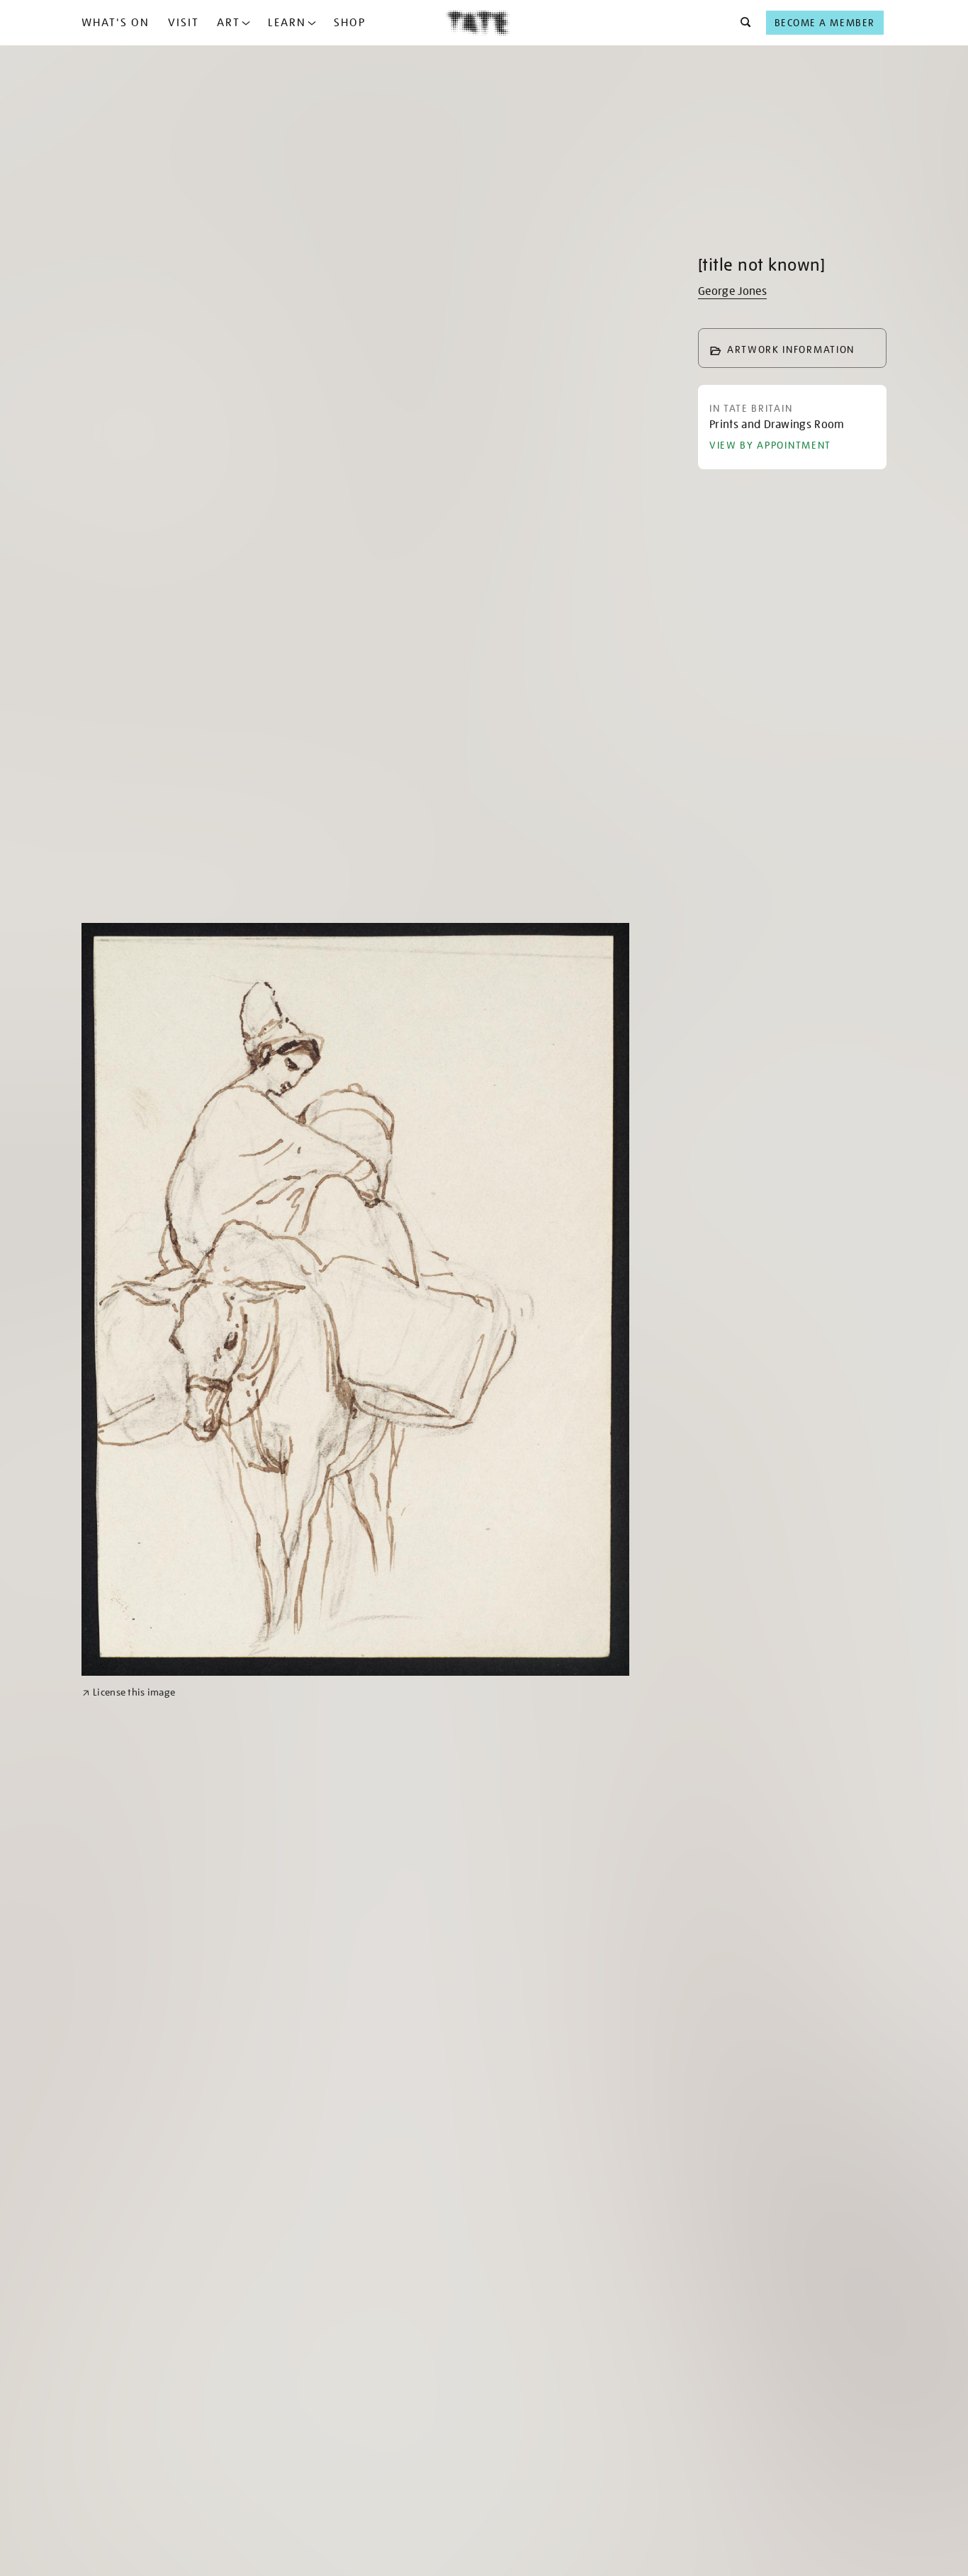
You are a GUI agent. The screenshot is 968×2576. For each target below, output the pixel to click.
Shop (350, 23)
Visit (184, 23)
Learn (287, 23)
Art (229, 23)
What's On (116, 23)
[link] (129, 1692)
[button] (742, 23)
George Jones (732, 291)
